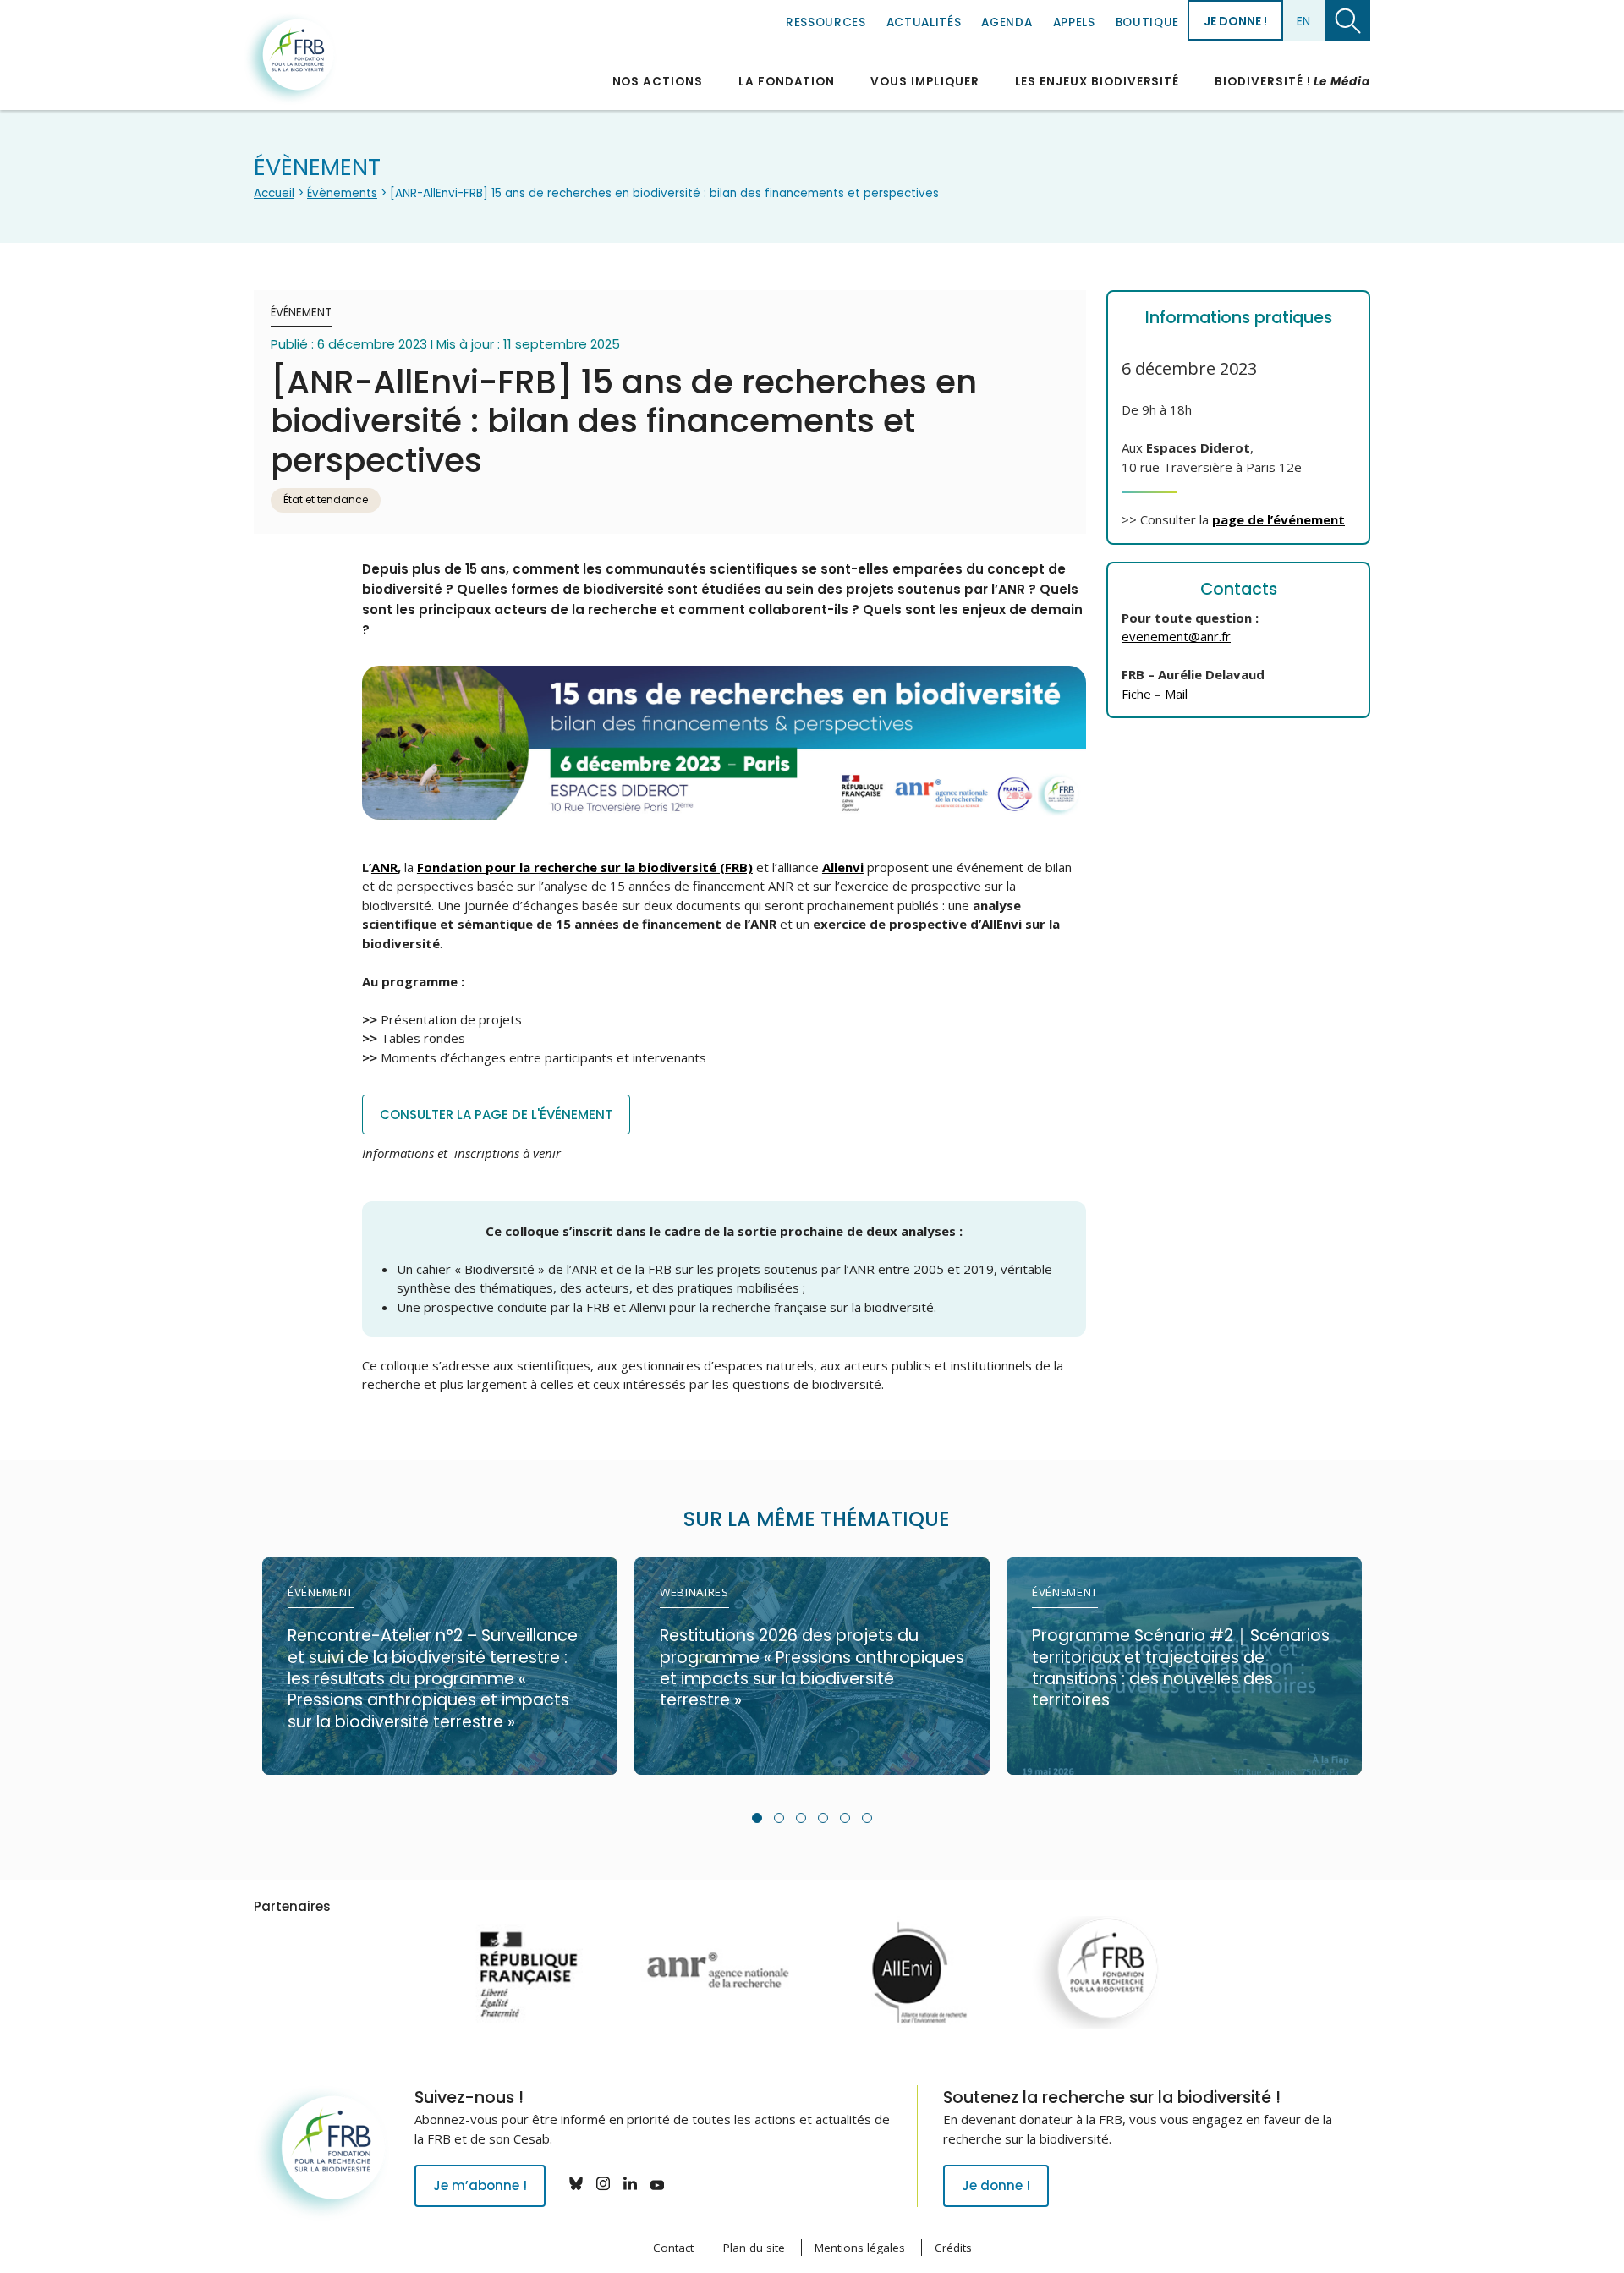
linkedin (630, 2183)
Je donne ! (1235, 21)
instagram (603, 2183)
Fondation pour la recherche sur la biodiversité (290, 58)
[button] (757, 1818)
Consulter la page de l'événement (496, 1115)
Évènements (342, 193)
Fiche (1136, 694)
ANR (384, 867)
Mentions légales (860, 2248)
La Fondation (787, 82)
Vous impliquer (924, 82)
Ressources (826, 22)
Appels (1074, 22)
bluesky (576, 2183)
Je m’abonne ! (480, 2185)
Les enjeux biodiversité (1097, 82)
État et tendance (326, 500)
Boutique (1147, 22)
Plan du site (754, 2248)
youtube (657, 2183)
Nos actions (658, 82)
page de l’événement (1278, 519)
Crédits (953, 2248)
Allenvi (843, 867)
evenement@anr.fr (1176, 636)
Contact (673, 2248)
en (1303, 21)
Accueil (274, 193)
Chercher (1348, 20)
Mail (1176, 694)
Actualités (924, 22)
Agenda (1007, 22)
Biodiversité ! (1292, 82)
